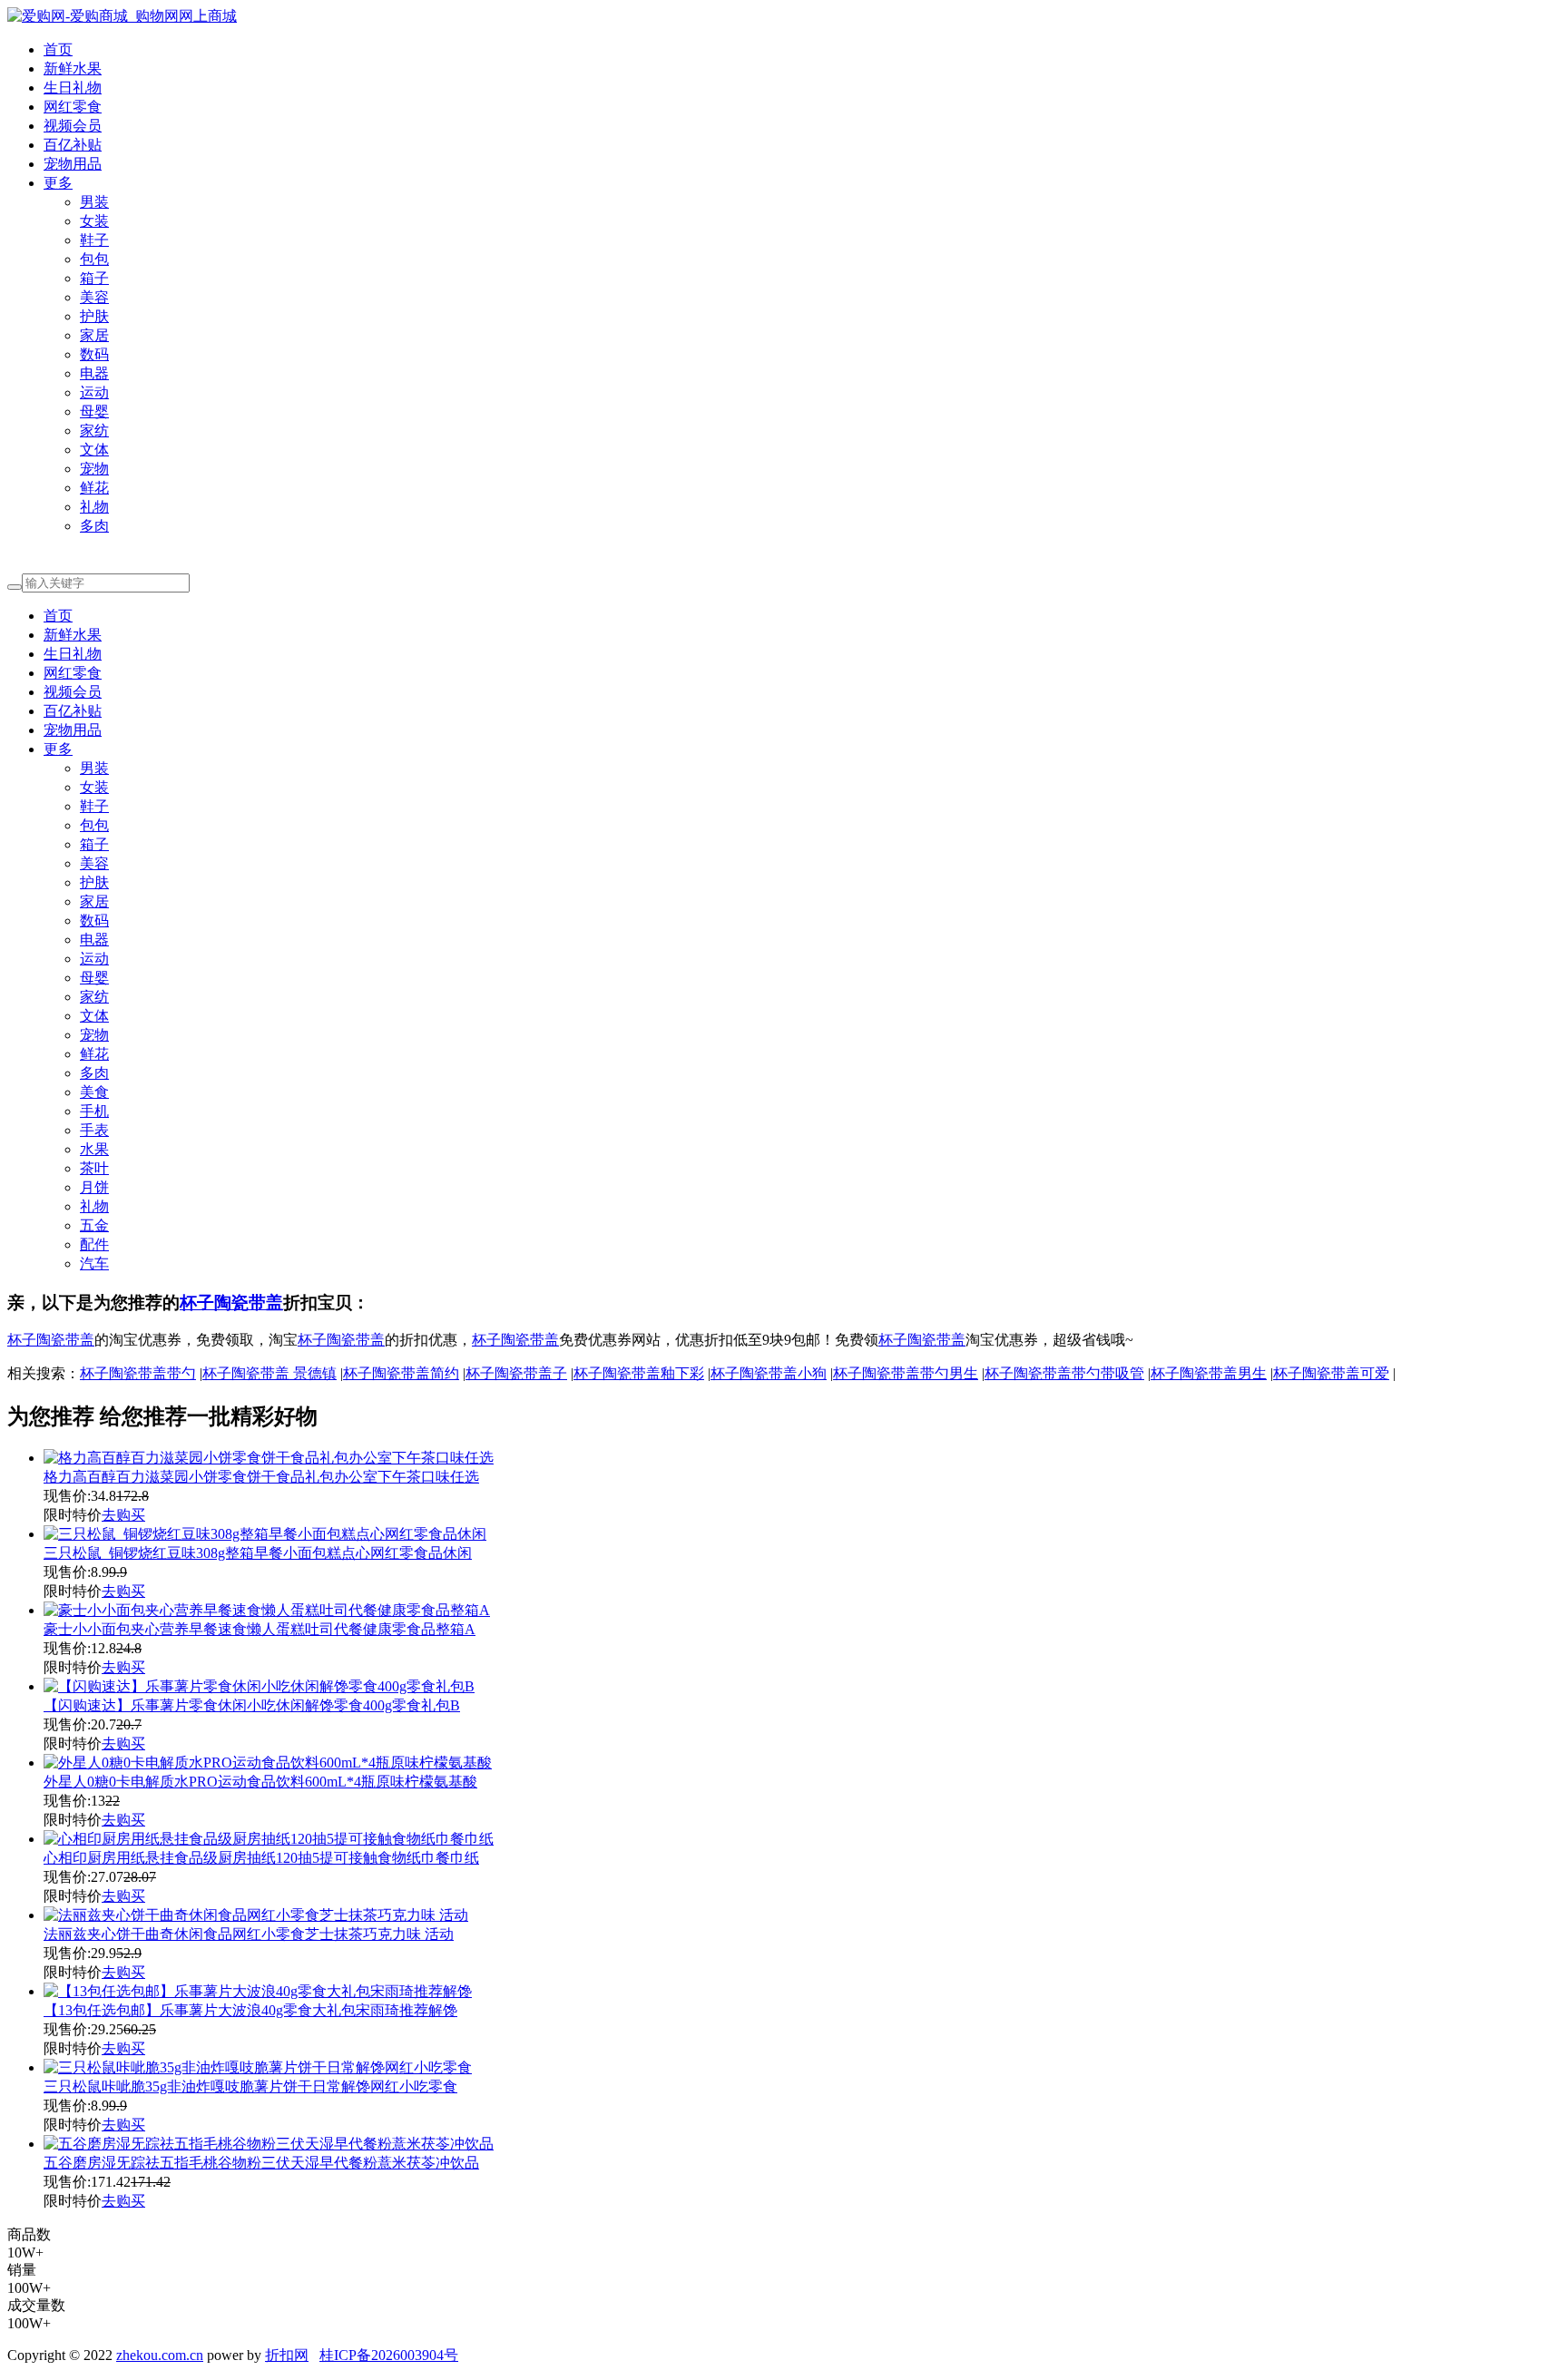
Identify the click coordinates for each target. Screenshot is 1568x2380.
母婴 (94, 411)
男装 (94, 202)
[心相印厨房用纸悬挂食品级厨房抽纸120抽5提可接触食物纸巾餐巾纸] (269, 1839)
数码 (94, 354)
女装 (94, 221)
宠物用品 (73, 164)
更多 (58, 183)
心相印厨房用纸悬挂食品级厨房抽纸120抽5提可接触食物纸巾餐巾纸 (261, 1858)
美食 (94, 1092)
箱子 (94, 278)
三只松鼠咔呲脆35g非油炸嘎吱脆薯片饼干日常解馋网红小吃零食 (250, 2086)
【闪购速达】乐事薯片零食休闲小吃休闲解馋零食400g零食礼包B (252, 1705)
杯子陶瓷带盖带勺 (138, 1373)
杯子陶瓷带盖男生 (1209, 1373)
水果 (94, 1149)
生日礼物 (73, 88)
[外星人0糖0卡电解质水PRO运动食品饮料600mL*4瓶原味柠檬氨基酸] (268, 1763)
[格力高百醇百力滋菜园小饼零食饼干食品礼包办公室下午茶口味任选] (269, 1458)
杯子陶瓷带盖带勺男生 (906, 1373)
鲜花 (94, 488)
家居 (94, 335)
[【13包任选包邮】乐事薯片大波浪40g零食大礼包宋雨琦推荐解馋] (258, 1991)
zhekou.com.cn (160, 2355)
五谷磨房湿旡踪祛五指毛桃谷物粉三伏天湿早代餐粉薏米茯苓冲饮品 (261, 2163)
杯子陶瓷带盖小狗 (769, 1373)
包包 (94, 259)
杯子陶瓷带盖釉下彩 (639, 1373)
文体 (94, 450)
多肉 (94, 526)
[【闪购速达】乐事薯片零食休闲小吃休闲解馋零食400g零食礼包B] (259, 1686)
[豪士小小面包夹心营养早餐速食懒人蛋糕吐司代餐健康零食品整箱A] (267, 1610)
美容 (94, 297)
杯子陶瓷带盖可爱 (1331, 1373)
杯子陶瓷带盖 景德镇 (269, 1373)
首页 (58, 49)
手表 (94, 1130)
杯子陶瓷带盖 (231, 1303)
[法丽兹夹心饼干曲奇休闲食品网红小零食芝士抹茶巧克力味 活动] (256, 1915)
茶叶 (94, 1168)
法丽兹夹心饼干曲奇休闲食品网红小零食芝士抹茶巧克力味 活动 (249, 1934)
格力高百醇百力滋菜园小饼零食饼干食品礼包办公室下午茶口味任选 (261, 1477)
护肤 (94, 316)
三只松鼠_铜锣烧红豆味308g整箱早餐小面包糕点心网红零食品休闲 (258, 1553)
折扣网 (287, 2355)
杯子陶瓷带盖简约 (401, 1373)
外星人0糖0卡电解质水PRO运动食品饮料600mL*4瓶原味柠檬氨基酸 (260, 1782)
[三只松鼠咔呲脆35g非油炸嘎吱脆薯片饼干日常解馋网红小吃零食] (258, 2067)
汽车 (94, 1263)
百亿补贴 (73, 145)
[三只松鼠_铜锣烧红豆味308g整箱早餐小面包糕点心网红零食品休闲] (265, 1534)
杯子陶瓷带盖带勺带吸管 (1064, 1373)
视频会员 (73, 126)
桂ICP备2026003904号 (389, 2355)
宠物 (94, 469)
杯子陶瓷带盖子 (516, 1373)
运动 (94, 392)
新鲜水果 (73, 69)
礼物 (94, 507)
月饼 (94, 1187)
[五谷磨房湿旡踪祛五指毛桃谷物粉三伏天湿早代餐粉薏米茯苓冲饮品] (269, 2144)
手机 (94, 1111)
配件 (94, 1244)
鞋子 (94, 240)
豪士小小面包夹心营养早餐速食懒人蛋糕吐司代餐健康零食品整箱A (260, 1629)
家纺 (94, 431)
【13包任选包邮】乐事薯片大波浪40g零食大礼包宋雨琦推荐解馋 (250, 2010)
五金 (94, 1225)
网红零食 (73, 107)
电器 (94, 373)
